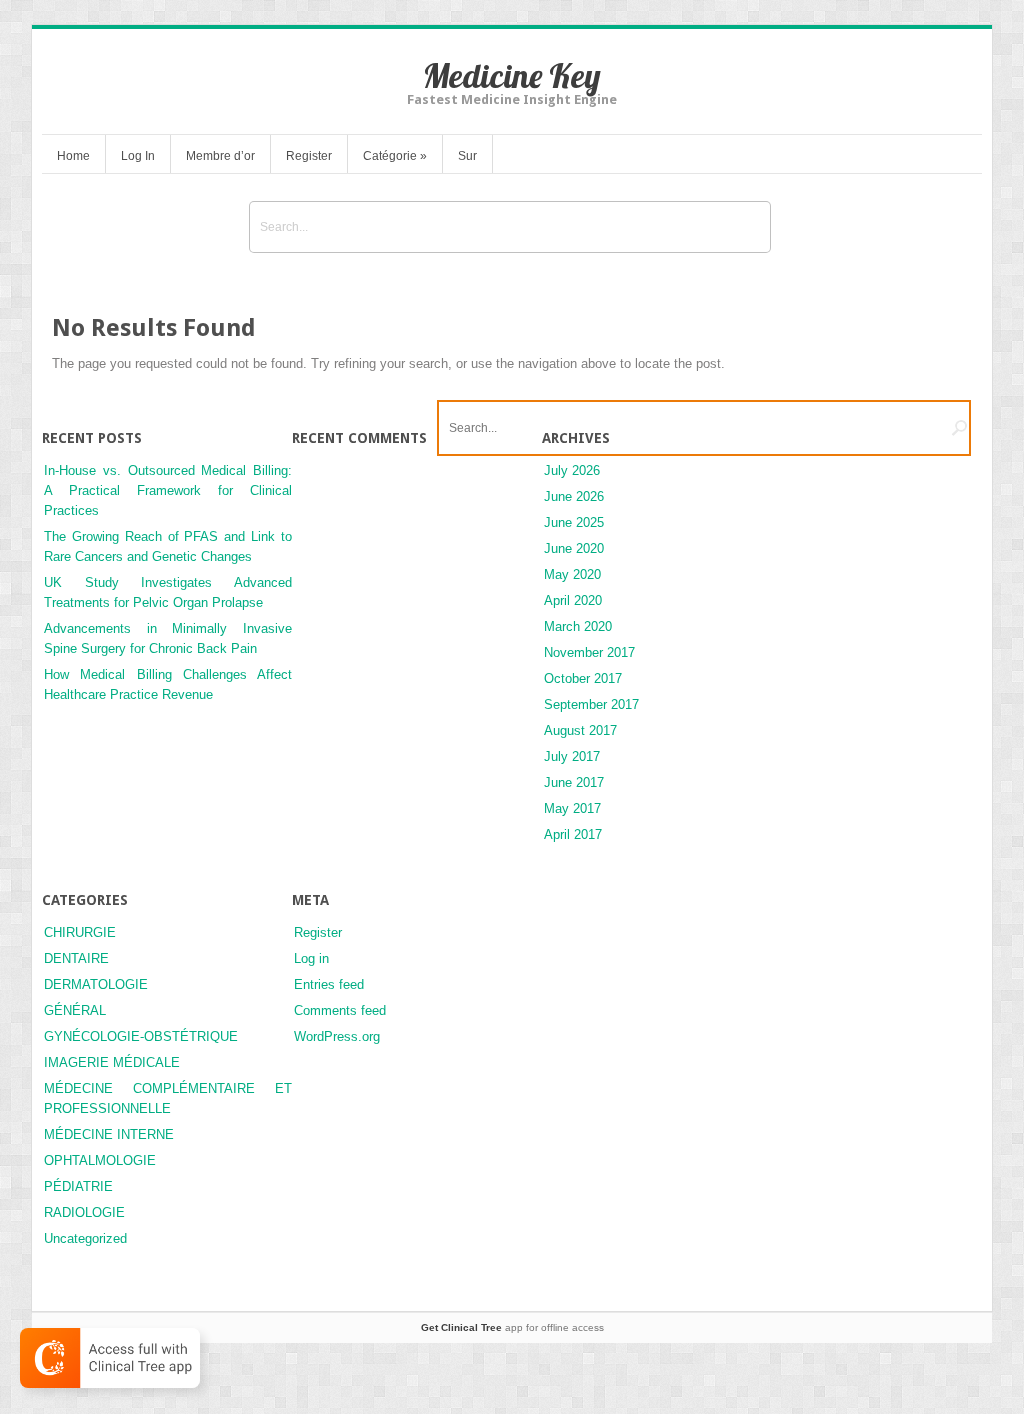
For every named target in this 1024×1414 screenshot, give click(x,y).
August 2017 (580, 730)
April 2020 (573, 600)
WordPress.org (337, 1036)
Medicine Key (512, 75)
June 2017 (574, 782)
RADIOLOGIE (84, 1212)
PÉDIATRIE (78, 1186)
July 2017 (572, 756)
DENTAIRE (76, 958)
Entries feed (329, 984)
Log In (138, 156)
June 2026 (574, 496)
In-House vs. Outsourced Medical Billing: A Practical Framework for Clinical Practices (168, 490)
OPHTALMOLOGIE (100, 1160)
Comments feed (340, 1010)
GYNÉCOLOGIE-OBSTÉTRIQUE (141, 1036)
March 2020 (578, 626)
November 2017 (589, 652)
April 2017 (573, 834)
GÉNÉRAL (75, 1010)
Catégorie (395, 156)
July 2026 (572, 470)
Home (73, 156)
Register (309, 156)
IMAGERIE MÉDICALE (112, 1062)
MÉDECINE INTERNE (109, 1134)
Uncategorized (85, 1238)
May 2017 (572, 808)
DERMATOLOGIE (96, 984)
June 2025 (574, 522)
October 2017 (583, 678)
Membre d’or (220, 156)
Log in (311, 958)
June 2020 (574, 548)
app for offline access (512, 1327)
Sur (467, 156)
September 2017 (591, 704)
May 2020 (572, 574)
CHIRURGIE (80, 932)
